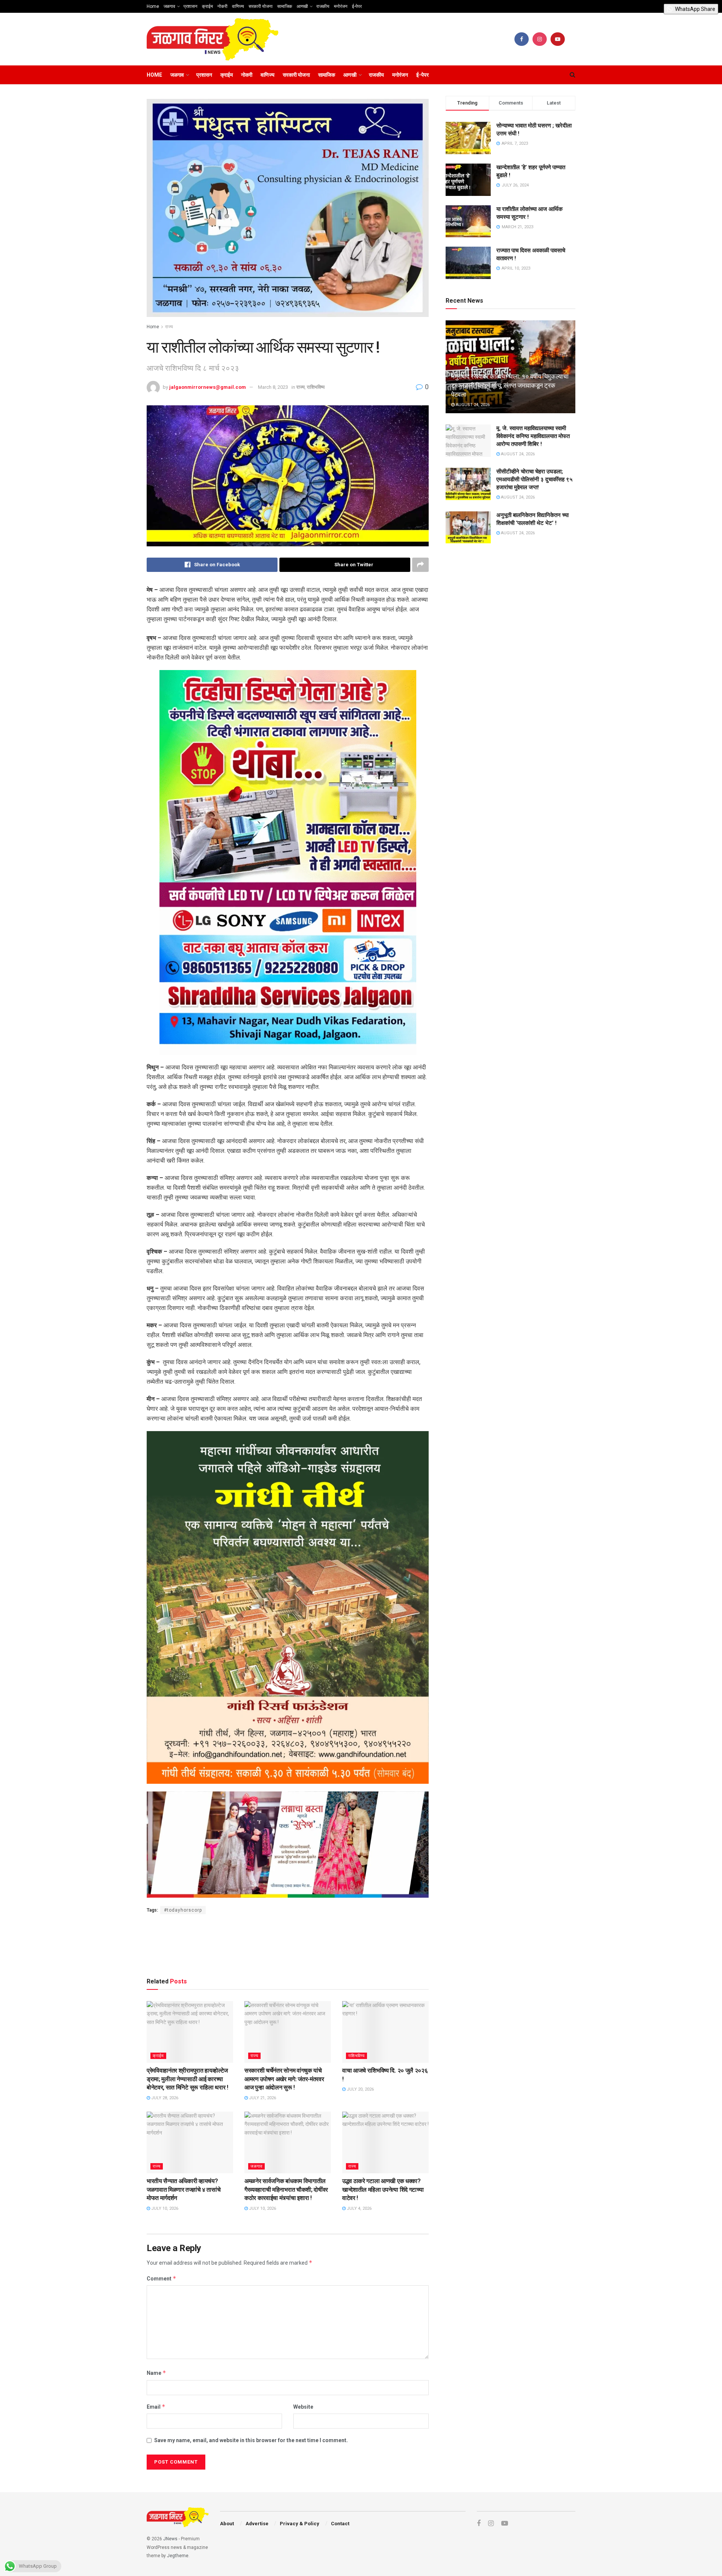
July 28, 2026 (164, 2098)
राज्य (169, 327)
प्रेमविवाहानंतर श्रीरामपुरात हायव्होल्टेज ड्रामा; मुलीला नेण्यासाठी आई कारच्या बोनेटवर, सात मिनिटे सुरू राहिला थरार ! (187, 2079)
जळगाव (169, 6)
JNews (170, 2539)
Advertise (257, 2524)
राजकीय (323, 6)
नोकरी (222, 6)
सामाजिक (285, 6)
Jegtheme (178, 2556)
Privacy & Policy (300, 2524)
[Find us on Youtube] (558, 39)
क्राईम (207, 6)
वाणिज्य (238, 6)
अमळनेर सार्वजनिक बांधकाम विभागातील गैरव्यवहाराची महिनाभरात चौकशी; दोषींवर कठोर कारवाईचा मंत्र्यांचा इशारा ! (286, 2189)
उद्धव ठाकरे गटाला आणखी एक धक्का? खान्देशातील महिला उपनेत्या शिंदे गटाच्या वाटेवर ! (383, 2189)
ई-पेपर (357, 6)
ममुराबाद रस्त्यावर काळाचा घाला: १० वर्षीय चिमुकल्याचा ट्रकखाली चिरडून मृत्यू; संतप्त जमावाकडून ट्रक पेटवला (510, 385)
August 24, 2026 (472, 405)
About (227, 2524)
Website (303, 2407)
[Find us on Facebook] (522, 39)
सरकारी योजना (261, 6)
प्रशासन (190, 6)
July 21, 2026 (262, 2098)
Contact (340, 2524)
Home (153, 6)
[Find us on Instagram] (540, 39)
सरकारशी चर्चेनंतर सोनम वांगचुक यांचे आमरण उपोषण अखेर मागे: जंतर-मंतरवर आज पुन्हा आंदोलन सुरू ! (284, 2079)
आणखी (302, 6)
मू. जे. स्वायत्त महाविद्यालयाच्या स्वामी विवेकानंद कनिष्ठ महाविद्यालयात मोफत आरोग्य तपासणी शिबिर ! (533, 436)
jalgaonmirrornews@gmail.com (208, 387)
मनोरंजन (341, 6)
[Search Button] (573, 75)
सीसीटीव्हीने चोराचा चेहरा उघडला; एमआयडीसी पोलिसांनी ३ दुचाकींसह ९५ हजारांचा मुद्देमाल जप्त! (535, 479)
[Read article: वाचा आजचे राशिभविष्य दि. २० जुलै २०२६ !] (385, 2032)
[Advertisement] (288, 1944)
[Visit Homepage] (213, 39)
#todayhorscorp (183, 1910)
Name (156, 2373)
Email (156, 2407)
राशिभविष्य (316, 387)
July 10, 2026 (164, 2208)
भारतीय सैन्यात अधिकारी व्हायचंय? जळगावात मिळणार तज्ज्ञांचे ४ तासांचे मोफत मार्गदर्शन (184, 2189)
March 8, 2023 (273, 387)
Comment (162, 2278)
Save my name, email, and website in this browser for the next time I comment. (251, 2440)
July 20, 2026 (360, 2089)
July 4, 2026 (359, 2208)
